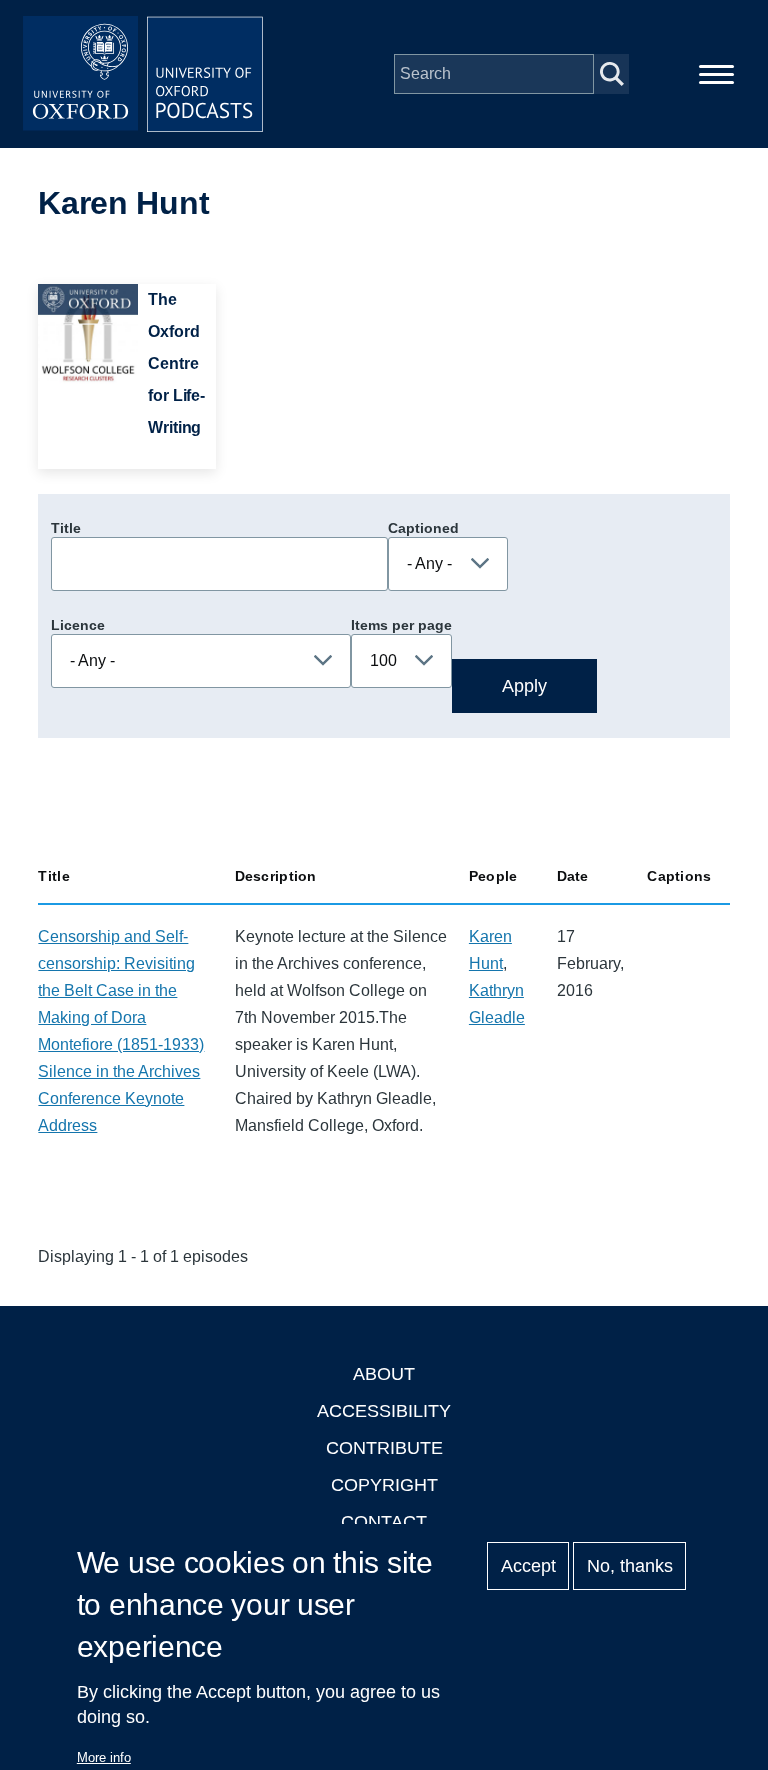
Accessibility (384, 1411)
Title (66, 528)
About (384, 1374)
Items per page (401, 625)
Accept (528, 1566)
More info (104, 1757)
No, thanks (630, 1566)
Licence (78, 625)
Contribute (384, 1448)
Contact (384, 1522)
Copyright (384, 1485)
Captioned (423, 528)
